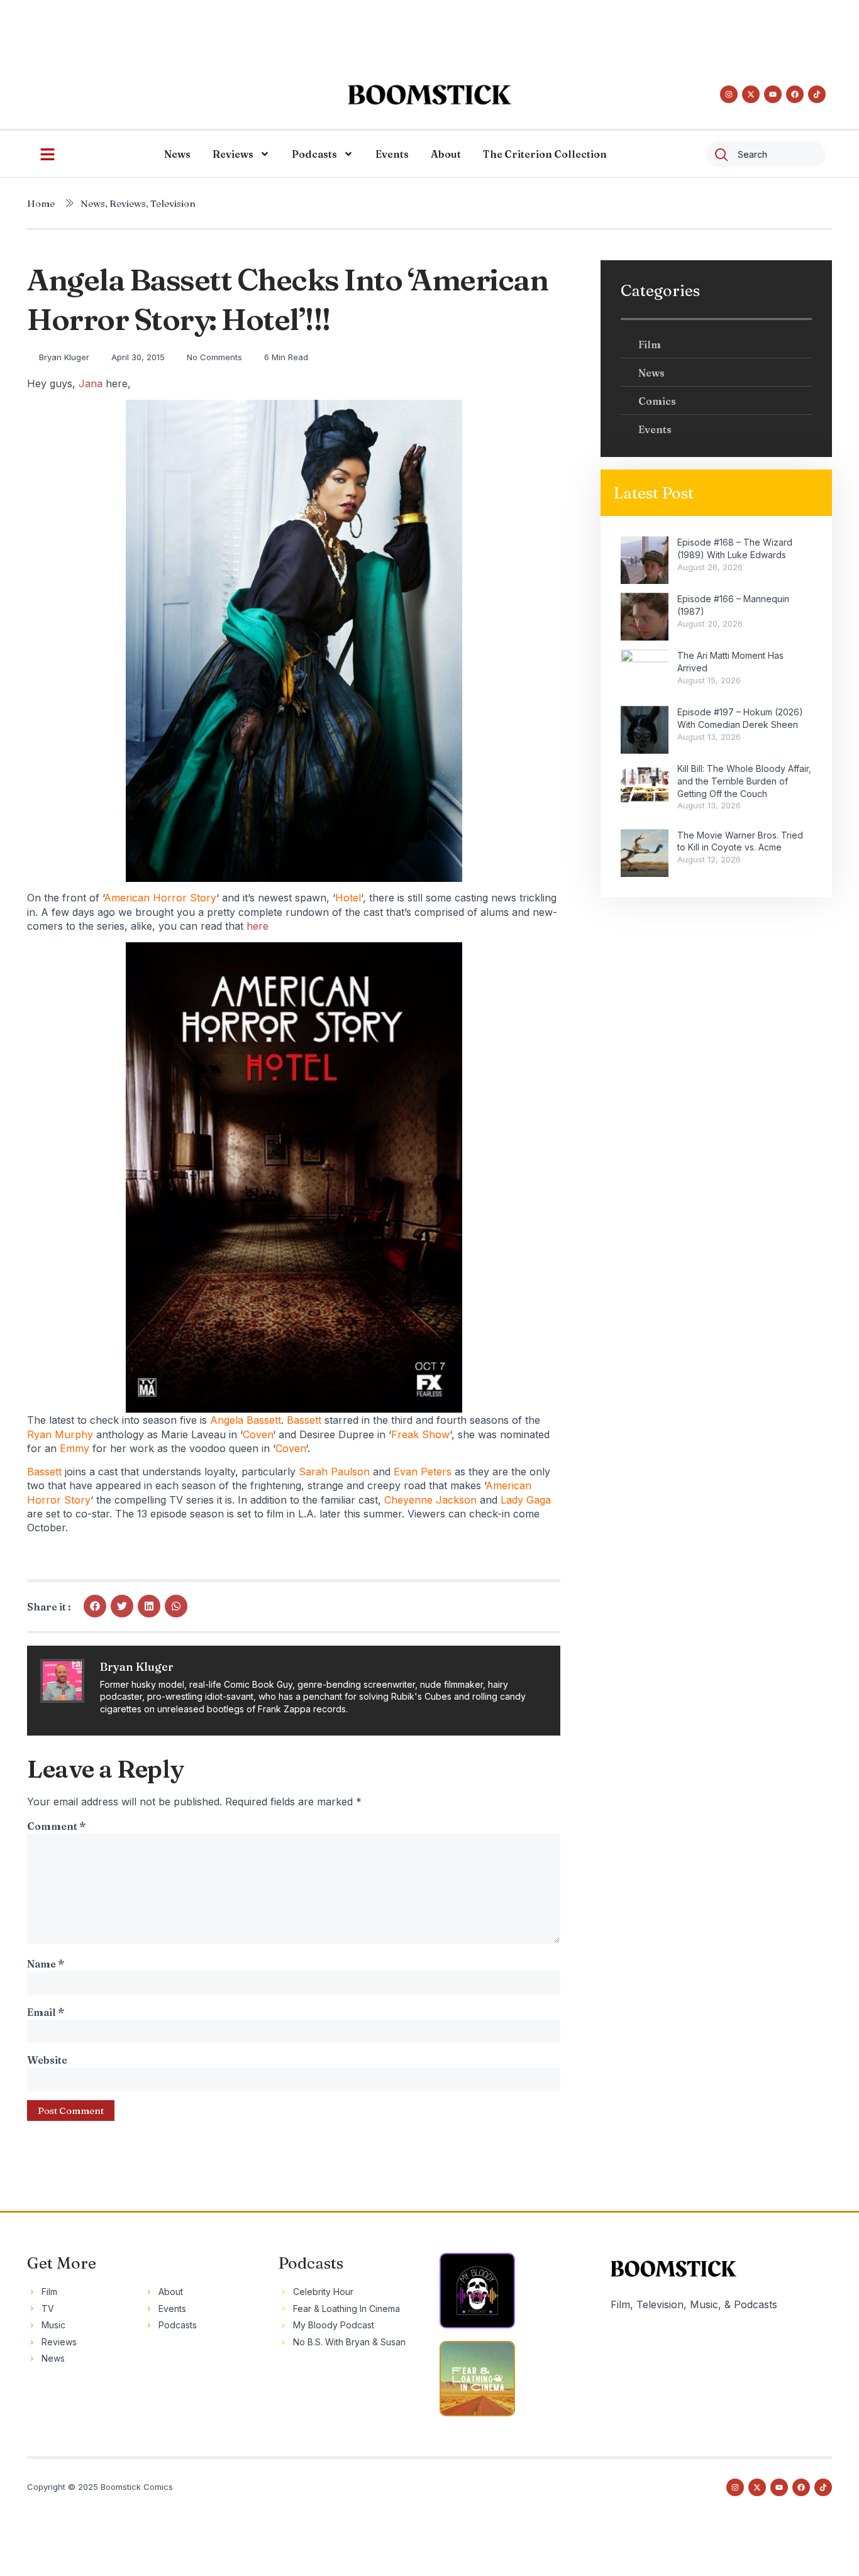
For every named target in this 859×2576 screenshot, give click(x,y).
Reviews (233, 154)
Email (46, 2012)
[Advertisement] (429, 28)
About (446, 154)
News (177, 154)
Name (46, 1964)
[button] (95, 1606)
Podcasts (314, 154)
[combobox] (766, 154)
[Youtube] (773, 94)
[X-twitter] (751, 94)
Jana (92, 383)
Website (47, 2060)
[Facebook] (795, 94)
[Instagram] (729, 94)
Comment (56, 1826)
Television (173, 203)
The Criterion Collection (545, 154)
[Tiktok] (817, 94)
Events (392, 154)
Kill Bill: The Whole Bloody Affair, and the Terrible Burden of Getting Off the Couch (744, 781)
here (258, 926)
